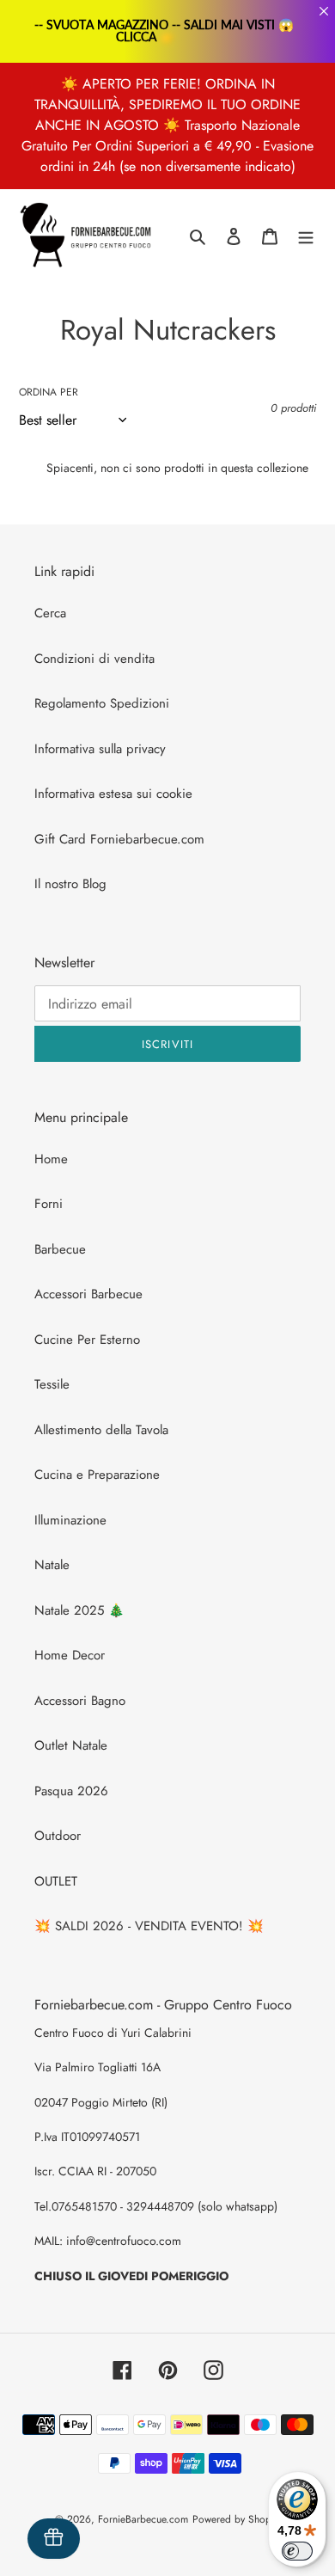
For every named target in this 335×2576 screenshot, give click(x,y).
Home (51, 1159)
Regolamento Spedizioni (102, 703)
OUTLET (56, 1881)
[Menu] (306, 236)
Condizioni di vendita (94, 659)
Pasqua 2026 (71, 1791)
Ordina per (49, 392)
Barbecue (60, 1249)
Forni (49, 1204)
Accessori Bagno (80, 1701)
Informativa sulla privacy (100, 749)
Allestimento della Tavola (101, 1430)
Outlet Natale (71, 1745)
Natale (52, 1565)
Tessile (52, 1384)
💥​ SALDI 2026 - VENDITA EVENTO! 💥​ (149, 1926)
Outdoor (58, 1836)
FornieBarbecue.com (143, 2519)
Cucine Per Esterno (87, 1340)
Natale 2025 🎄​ (79, 1610)
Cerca (50, 613)
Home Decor (70, 1655)
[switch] (297, 2551)
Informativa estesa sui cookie (113, 794)
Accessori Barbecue (88, 1294)
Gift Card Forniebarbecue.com (119, 839)
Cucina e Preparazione (97, 1475)
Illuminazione (70, 1520)
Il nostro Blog (70, 884)
